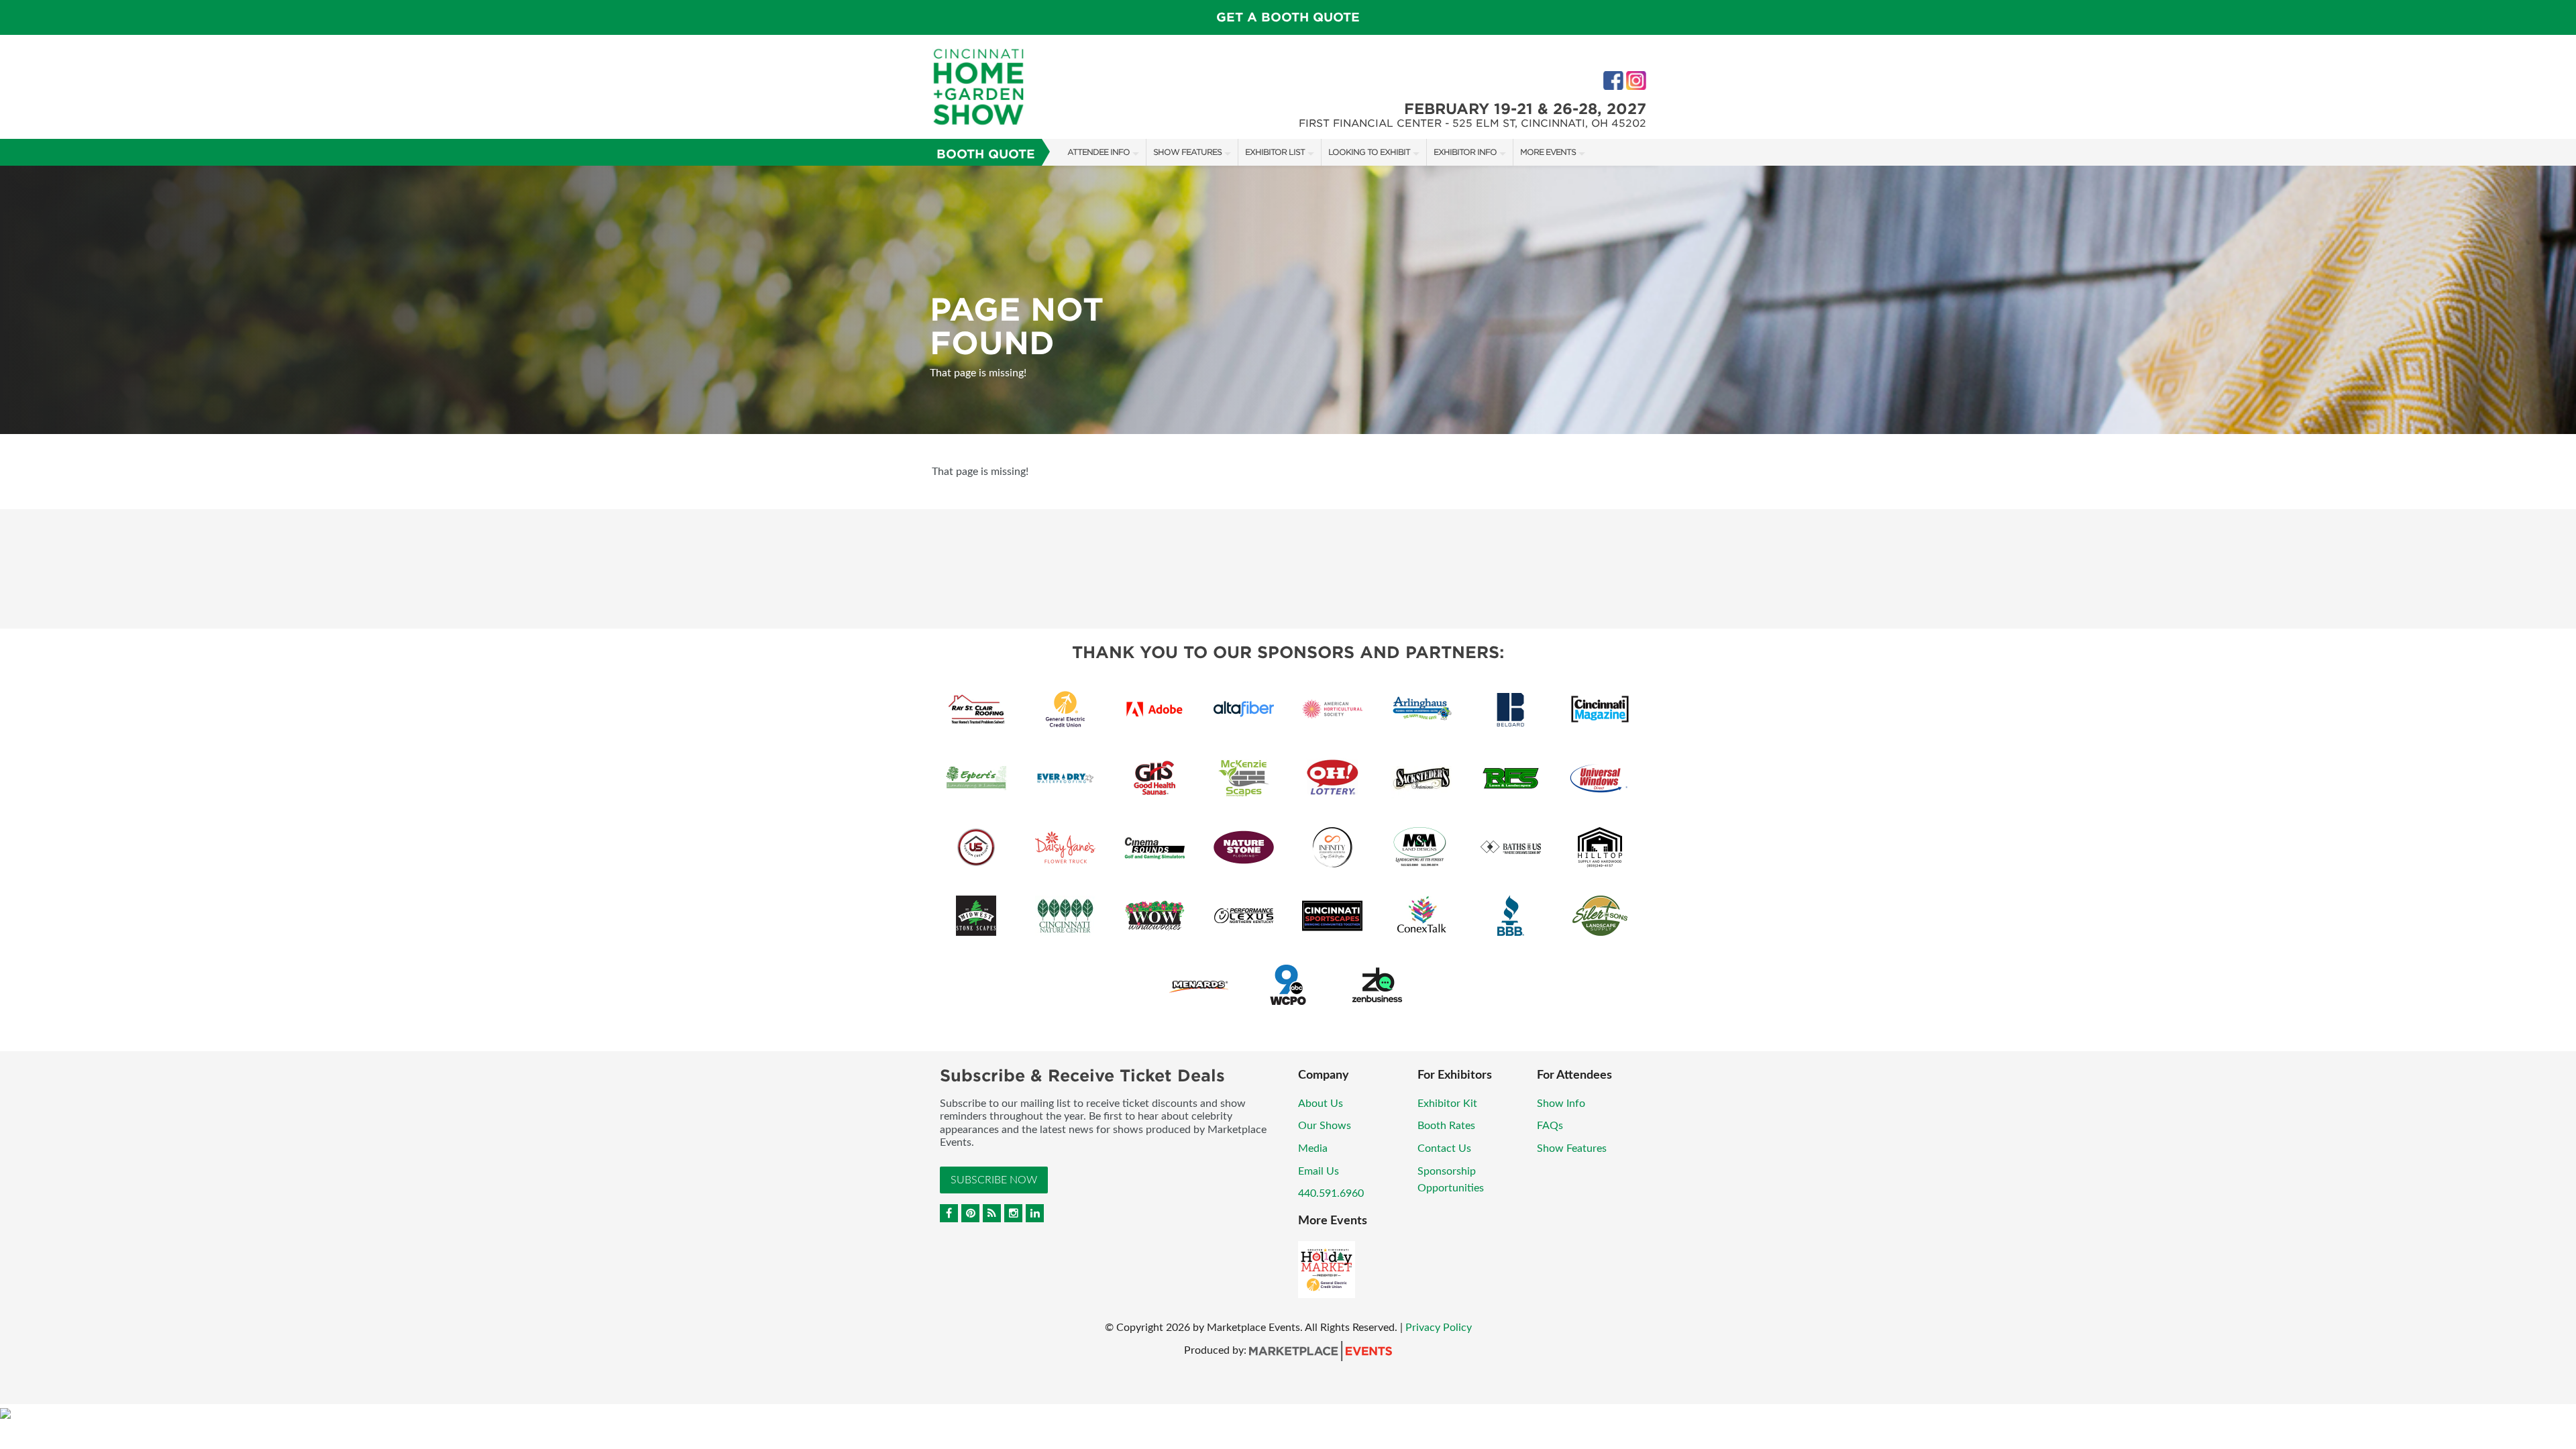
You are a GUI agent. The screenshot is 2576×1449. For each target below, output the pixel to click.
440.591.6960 (1331, 1193)
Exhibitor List (1275, 152)
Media (1313, 1148)
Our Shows (1325, 1126)
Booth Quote (986, 154)
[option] (1288, 300)
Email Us (1319, 1171)
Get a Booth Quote (1288, 17)
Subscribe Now (994, 1180)
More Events (1548, 152)
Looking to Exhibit (1369, 152)
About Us (1321, 1104)
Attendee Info (1098, 152)
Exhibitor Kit (1447, 1104)
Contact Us (1444, 1148)
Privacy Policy (1439, 1328)
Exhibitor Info (1465, 152)
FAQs (1550, 1126)
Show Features (1187, 152)
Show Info (1561, 1104)
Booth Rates (1446, 1126)
